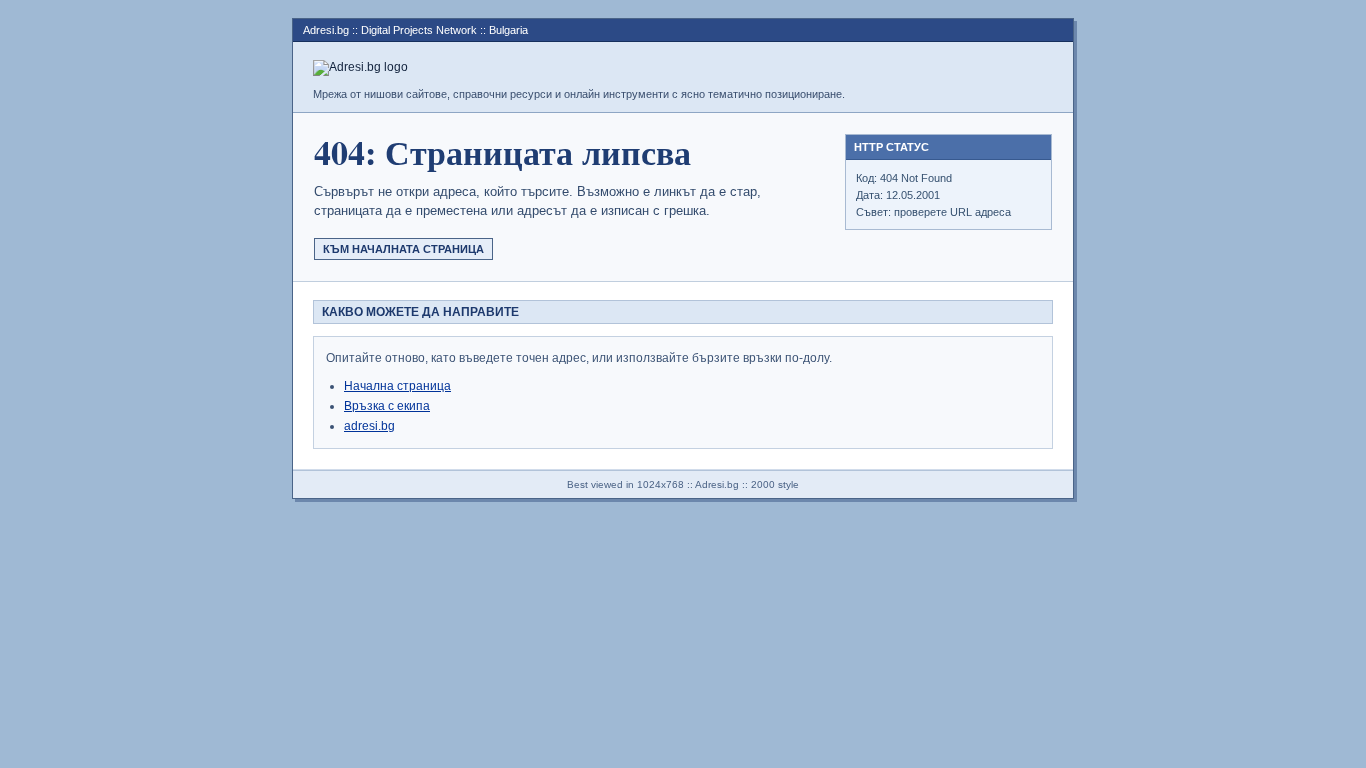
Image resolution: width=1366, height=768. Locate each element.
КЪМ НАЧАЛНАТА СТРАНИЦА (403, 249)
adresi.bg (369, 426)
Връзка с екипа (387, 406)
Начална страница (397, 386)
